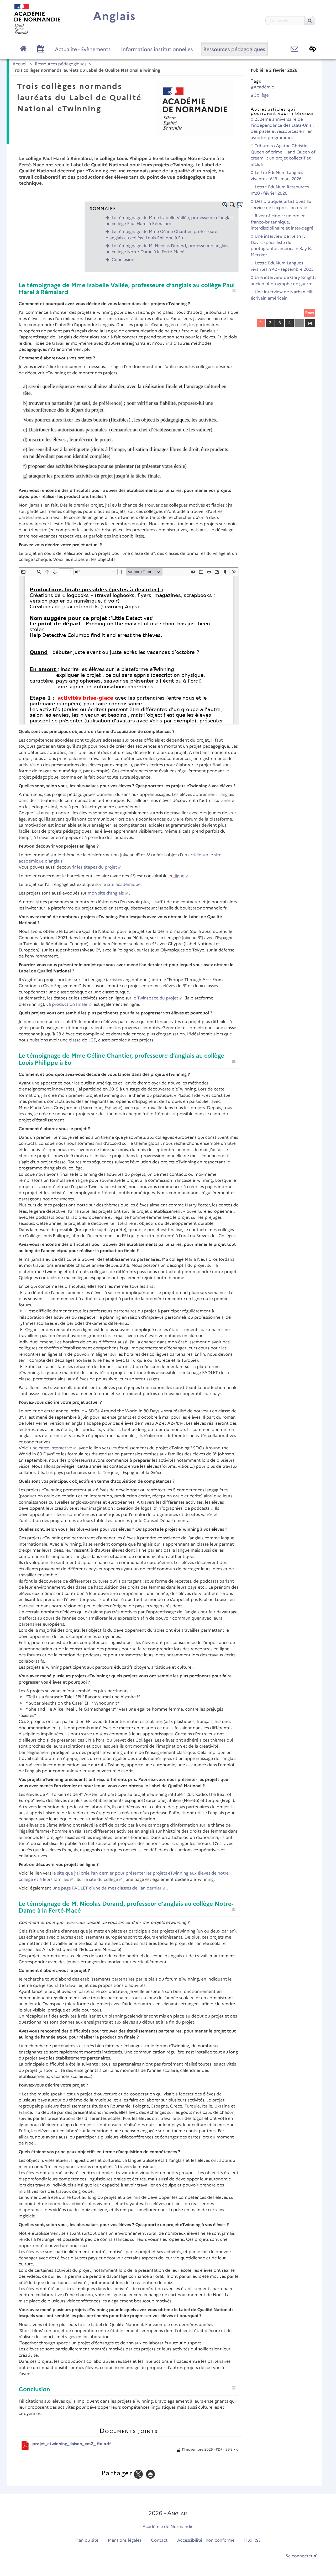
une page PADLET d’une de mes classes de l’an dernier (107, 1888)
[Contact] (294, 49)
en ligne (176, 876)
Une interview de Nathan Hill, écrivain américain (283, 295)
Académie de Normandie (168, 2527)
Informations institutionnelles (157, 49)
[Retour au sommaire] (234, 291)
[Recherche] (310, 21)
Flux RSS (253, 2540)
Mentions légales (125, 2540)
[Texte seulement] (240, 205)
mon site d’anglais (106, 893)
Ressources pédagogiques (234, 49)
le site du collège (101, 1880)
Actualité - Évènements (83, 49)
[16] (310, 323)
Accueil (20, 64)
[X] (138, 2474)
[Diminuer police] (232, 205)
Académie (264, 87)
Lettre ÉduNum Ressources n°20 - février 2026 (280, 190)
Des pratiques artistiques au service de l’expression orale (281, 205)
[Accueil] (37, 19)
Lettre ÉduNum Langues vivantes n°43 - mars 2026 (277, 176)
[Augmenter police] (225, 205)
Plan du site (87, 2540)
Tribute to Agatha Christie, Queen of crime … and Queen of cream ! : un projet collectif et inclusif (283, 155)
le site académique (122, 885)
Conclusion (123, 260)
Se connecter (300, 2556)
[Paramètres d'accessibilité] (313, 49)
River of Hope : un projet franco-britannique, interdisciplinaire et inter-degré (282, 222)
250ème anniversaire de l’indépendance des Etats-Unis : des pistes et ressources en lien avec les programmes (282, 129)
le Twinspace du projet (155, 998)
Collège (261, 95)
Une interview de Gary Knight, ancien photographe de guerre (283, 281)
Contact (159, 2540)
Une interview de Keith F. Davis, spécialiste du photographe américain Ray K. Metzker (281, 246)
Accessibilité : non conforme (206, 2540)
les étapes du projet (97, 867)
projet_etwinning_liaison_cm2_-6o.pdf (72, 2444)
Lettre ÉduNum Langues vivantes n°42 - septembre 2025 (282, 266)
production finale (70, 1005)
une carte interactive (51, 1448)
